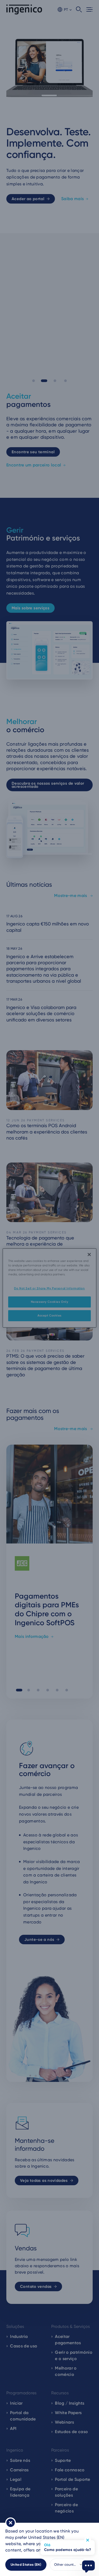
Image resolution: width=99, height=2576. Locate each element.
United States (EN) (26, 2565)
